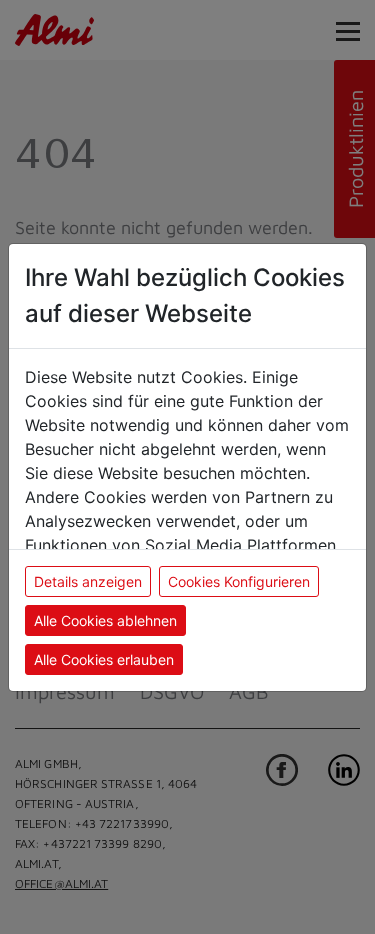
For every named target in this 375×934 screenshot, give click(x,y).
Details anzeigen (88, 581)
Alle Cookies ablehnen (105, 620)
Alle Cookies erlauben (104, 659)
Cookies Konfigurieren (239, 581)
